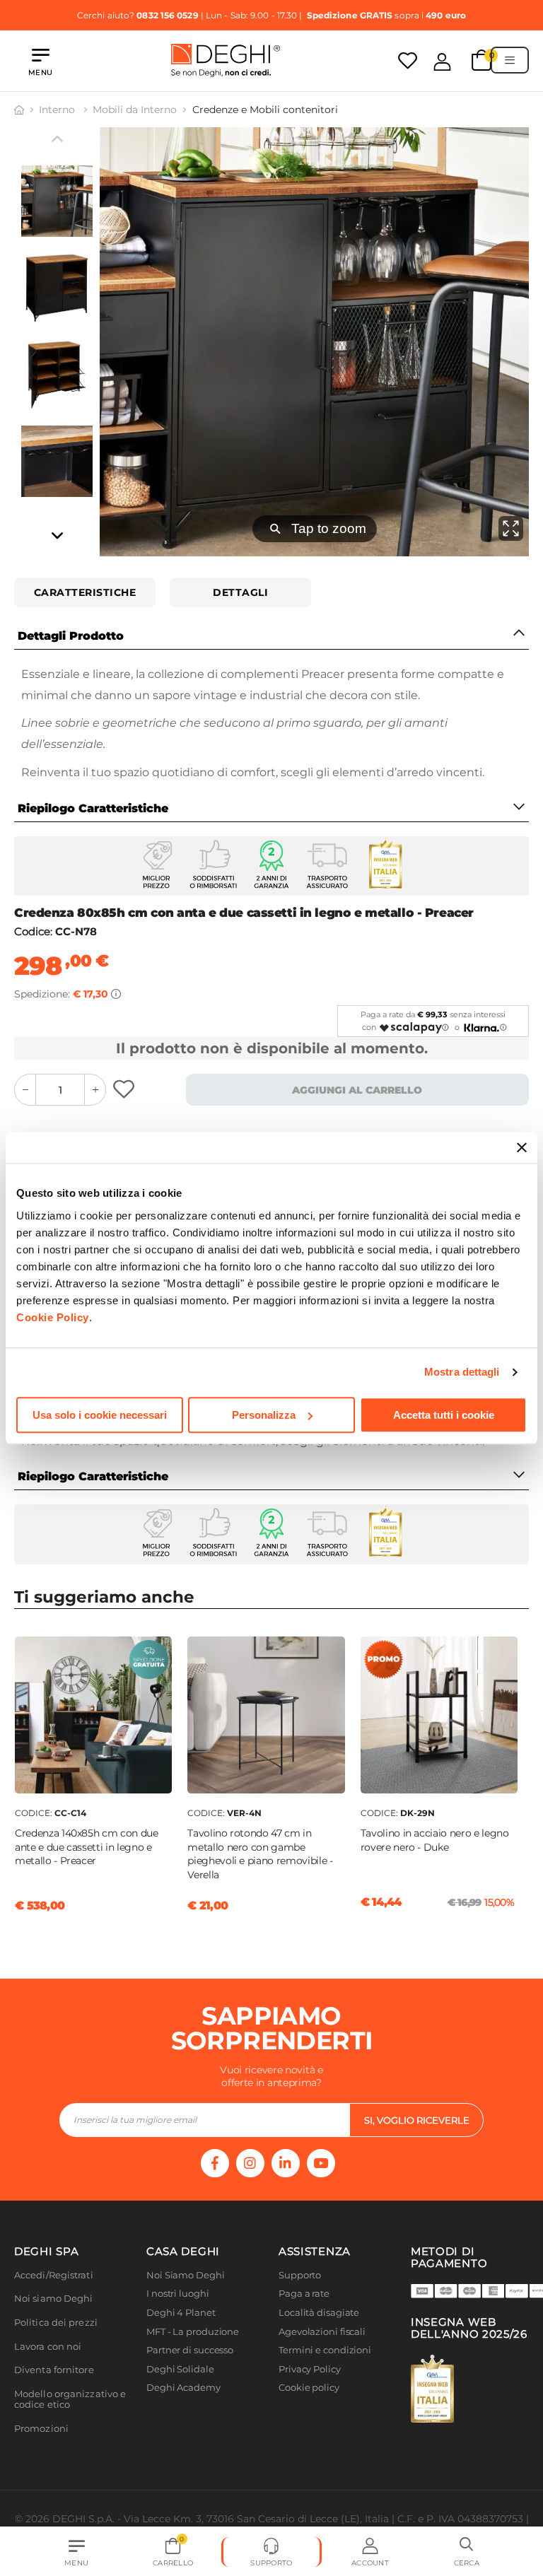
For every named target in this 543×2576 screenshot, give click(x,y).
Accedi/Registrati (54, 2275)
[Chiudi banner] (522, 1147)
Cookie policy (309, 2388)
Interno (58, 110)
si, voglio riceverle (417, 2120)
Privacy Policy (310, 2369)
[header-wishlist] (408, 60)
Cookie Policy (53, 1317)
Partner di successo (190, 2350)
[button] (467, 2552)
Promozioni (41, 2429)
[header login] (442, 62)
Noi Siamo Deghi (186, 2275)
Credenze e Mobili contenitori (265, 110)
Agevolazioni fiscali (322, 2332)
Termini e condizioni (325, 2350)
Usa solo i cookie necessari (100, 1415)
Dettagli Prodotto (71, 636)
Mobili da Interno (135, 110)
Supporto (300, 2275)
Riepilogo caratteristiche (93, 808)
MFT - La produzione (193, 2332)
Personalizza (264, 1415)
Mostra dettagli (462, 1372)
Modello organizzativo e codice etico (70, 2400)
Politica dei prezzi (56, 2323)
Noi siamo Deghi (54, 2299)
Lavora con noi (48, 2347)
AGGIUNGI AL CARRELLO (357, 1090)
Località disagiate (319, 2313)
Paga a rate (304, 2294)
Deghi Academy (183, 2388)
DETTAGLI (240, 592)
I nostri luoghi (178, 2294)
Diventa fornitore (54, 2370)
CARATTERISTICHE (85, 592)
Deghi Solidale (180, 2369)
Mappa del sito (312, 2407)
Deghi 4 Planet (181, 2313)
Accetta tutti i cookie (444, 1415)
